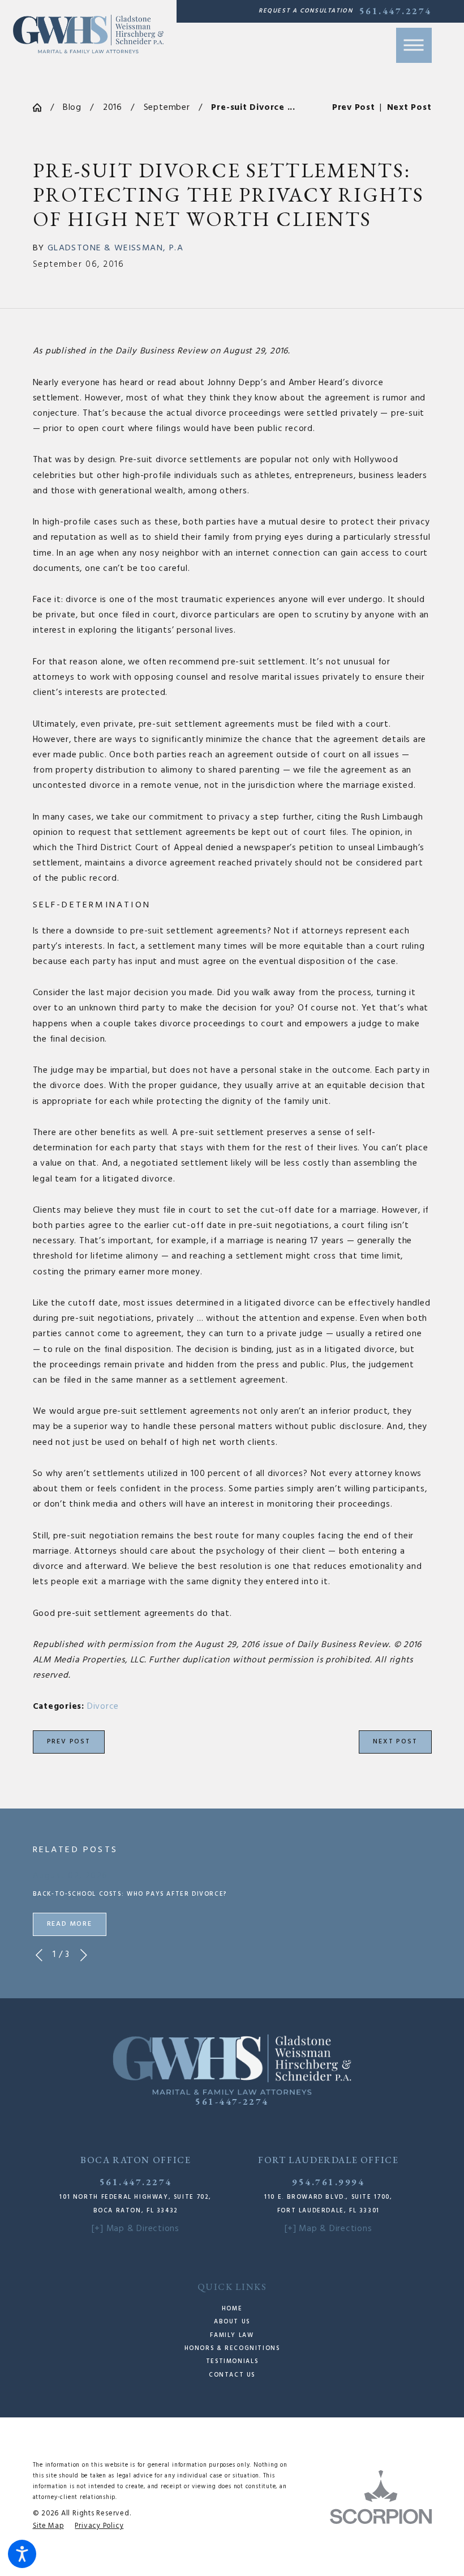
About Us (232, 2322)
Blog (72, 108)
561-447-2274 (232, 2101)
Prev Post (69, 1742)
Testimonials (232, 2362)
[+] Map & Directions (136, 2229)
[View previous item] (39, 1955)
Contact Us (232, 2375)
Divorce (103, 1707)
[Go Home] (42, 108)
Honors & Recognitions (232, 2349)
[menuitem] (232, 2309)
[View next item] (84, 1955)
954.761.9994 (328, 2182)
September (167, 108)
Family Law (232, 2336)
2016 (113, 108)
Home (232, 2309)
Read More (70, 1924)
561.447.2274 (396, 11)
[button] (22, 2554)
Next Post (395, 1742)
